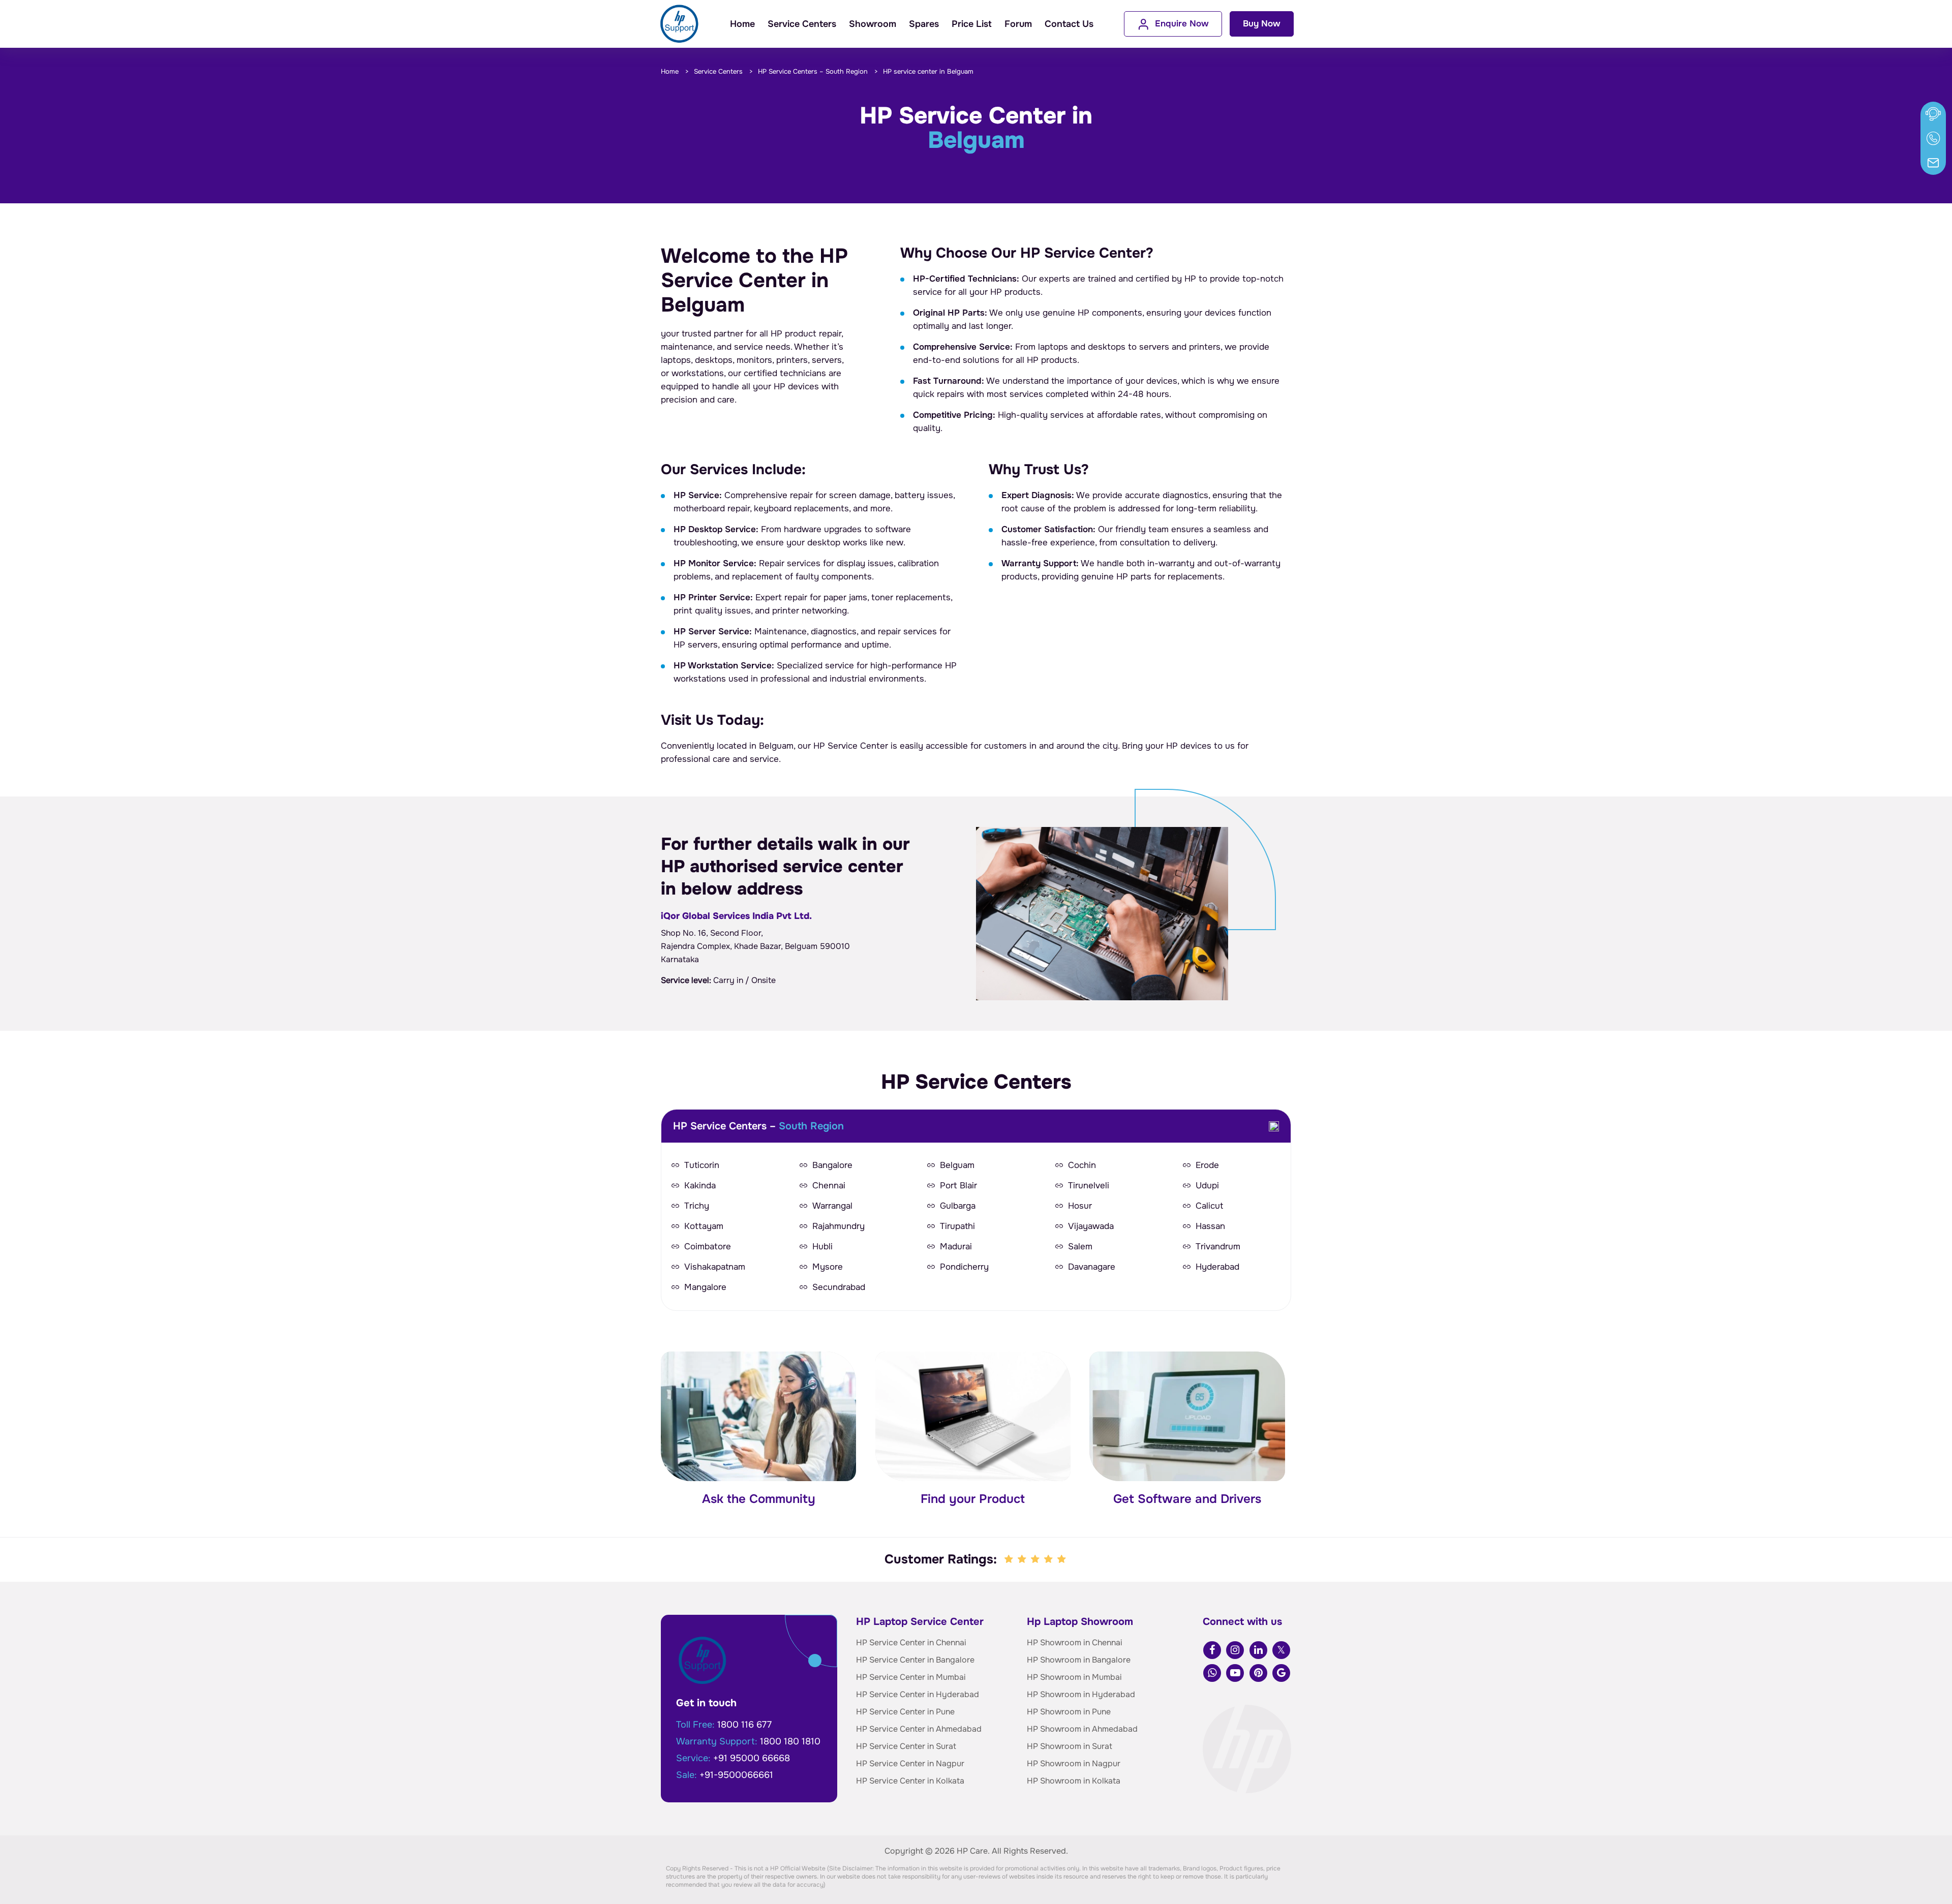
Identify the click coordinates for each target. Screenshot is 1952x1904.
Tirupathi (957, 1226)
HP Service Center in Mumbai (911, 1677)
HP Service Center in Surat (906, 1746)
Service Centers (802, 24)
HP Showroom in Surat (1070, 1746)
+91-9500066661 (736, 1775)
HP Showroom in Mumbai (1074, 1677)
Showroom (873, 24)
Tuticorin (702, 1165)
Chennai (829, 1186)
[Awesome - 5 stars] (1062, 1559)
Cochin (1082, 1165)
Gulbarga (958, 1206)
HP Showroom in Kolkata (1074, 1781)
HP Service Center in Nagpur (910, 1763)
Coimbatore (708, 1247)
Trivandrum (1218, 1247)
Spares (924, 24)
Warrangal (832, 1206)
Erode (1207, 1165)
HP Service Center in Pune (905, 1712)
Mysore (828, 1267)
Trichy (697, 1206)
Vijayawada (1091, 1226)
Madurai (956, 1247)
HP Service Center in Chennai (911, 1642)
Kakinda (700, 1186)
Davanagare (1092, 1267)
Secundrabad (839, 1287)
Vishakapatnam (715, 1267)
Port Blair (958, 1186)
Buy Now (1262, 24)
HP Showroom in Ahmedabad (1082, 1729)
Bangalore (832, 1165)
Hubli (822, 1247)
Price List (972, 24)
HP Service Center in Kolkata (910, 1781)
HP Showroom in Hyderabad (1081, 1694)
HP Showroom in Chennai (1075, 1642)
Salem (1080, 1247)
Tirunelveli (1089, 1186)
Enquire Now (1182, 24)
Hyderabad (1217, 1267)
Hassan (1210, 1226)
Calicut (1209, 1206)
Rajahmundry (838, 1226)
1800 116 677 (744, 1725)
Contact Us (1069, 24)
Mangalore (705, 1287)
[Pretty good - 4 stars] (1049, 1559)
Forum (1018, 24)
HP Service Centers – (813, 71)
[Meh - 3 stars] (1036, 1559)
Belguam (957, 1165)
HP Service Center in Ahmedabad (919, 1729)
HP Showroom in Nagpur (1074, 1763)
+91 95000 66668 (752, 1758)
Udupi (1207, 1186)
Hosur (1080, 1206)
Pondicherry (964, 1267)
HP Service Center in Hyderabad (918, 1694)
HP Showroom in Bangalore (1079, 1660)
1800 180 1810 (790, 1741)
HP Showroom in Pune (1069, 1712)
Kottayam (704, 1226)
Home (742, 24)
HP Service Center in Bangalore (915, 1660)
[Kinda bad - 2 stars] (1023, 1559)
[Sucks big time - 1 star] (1010, 1559)
